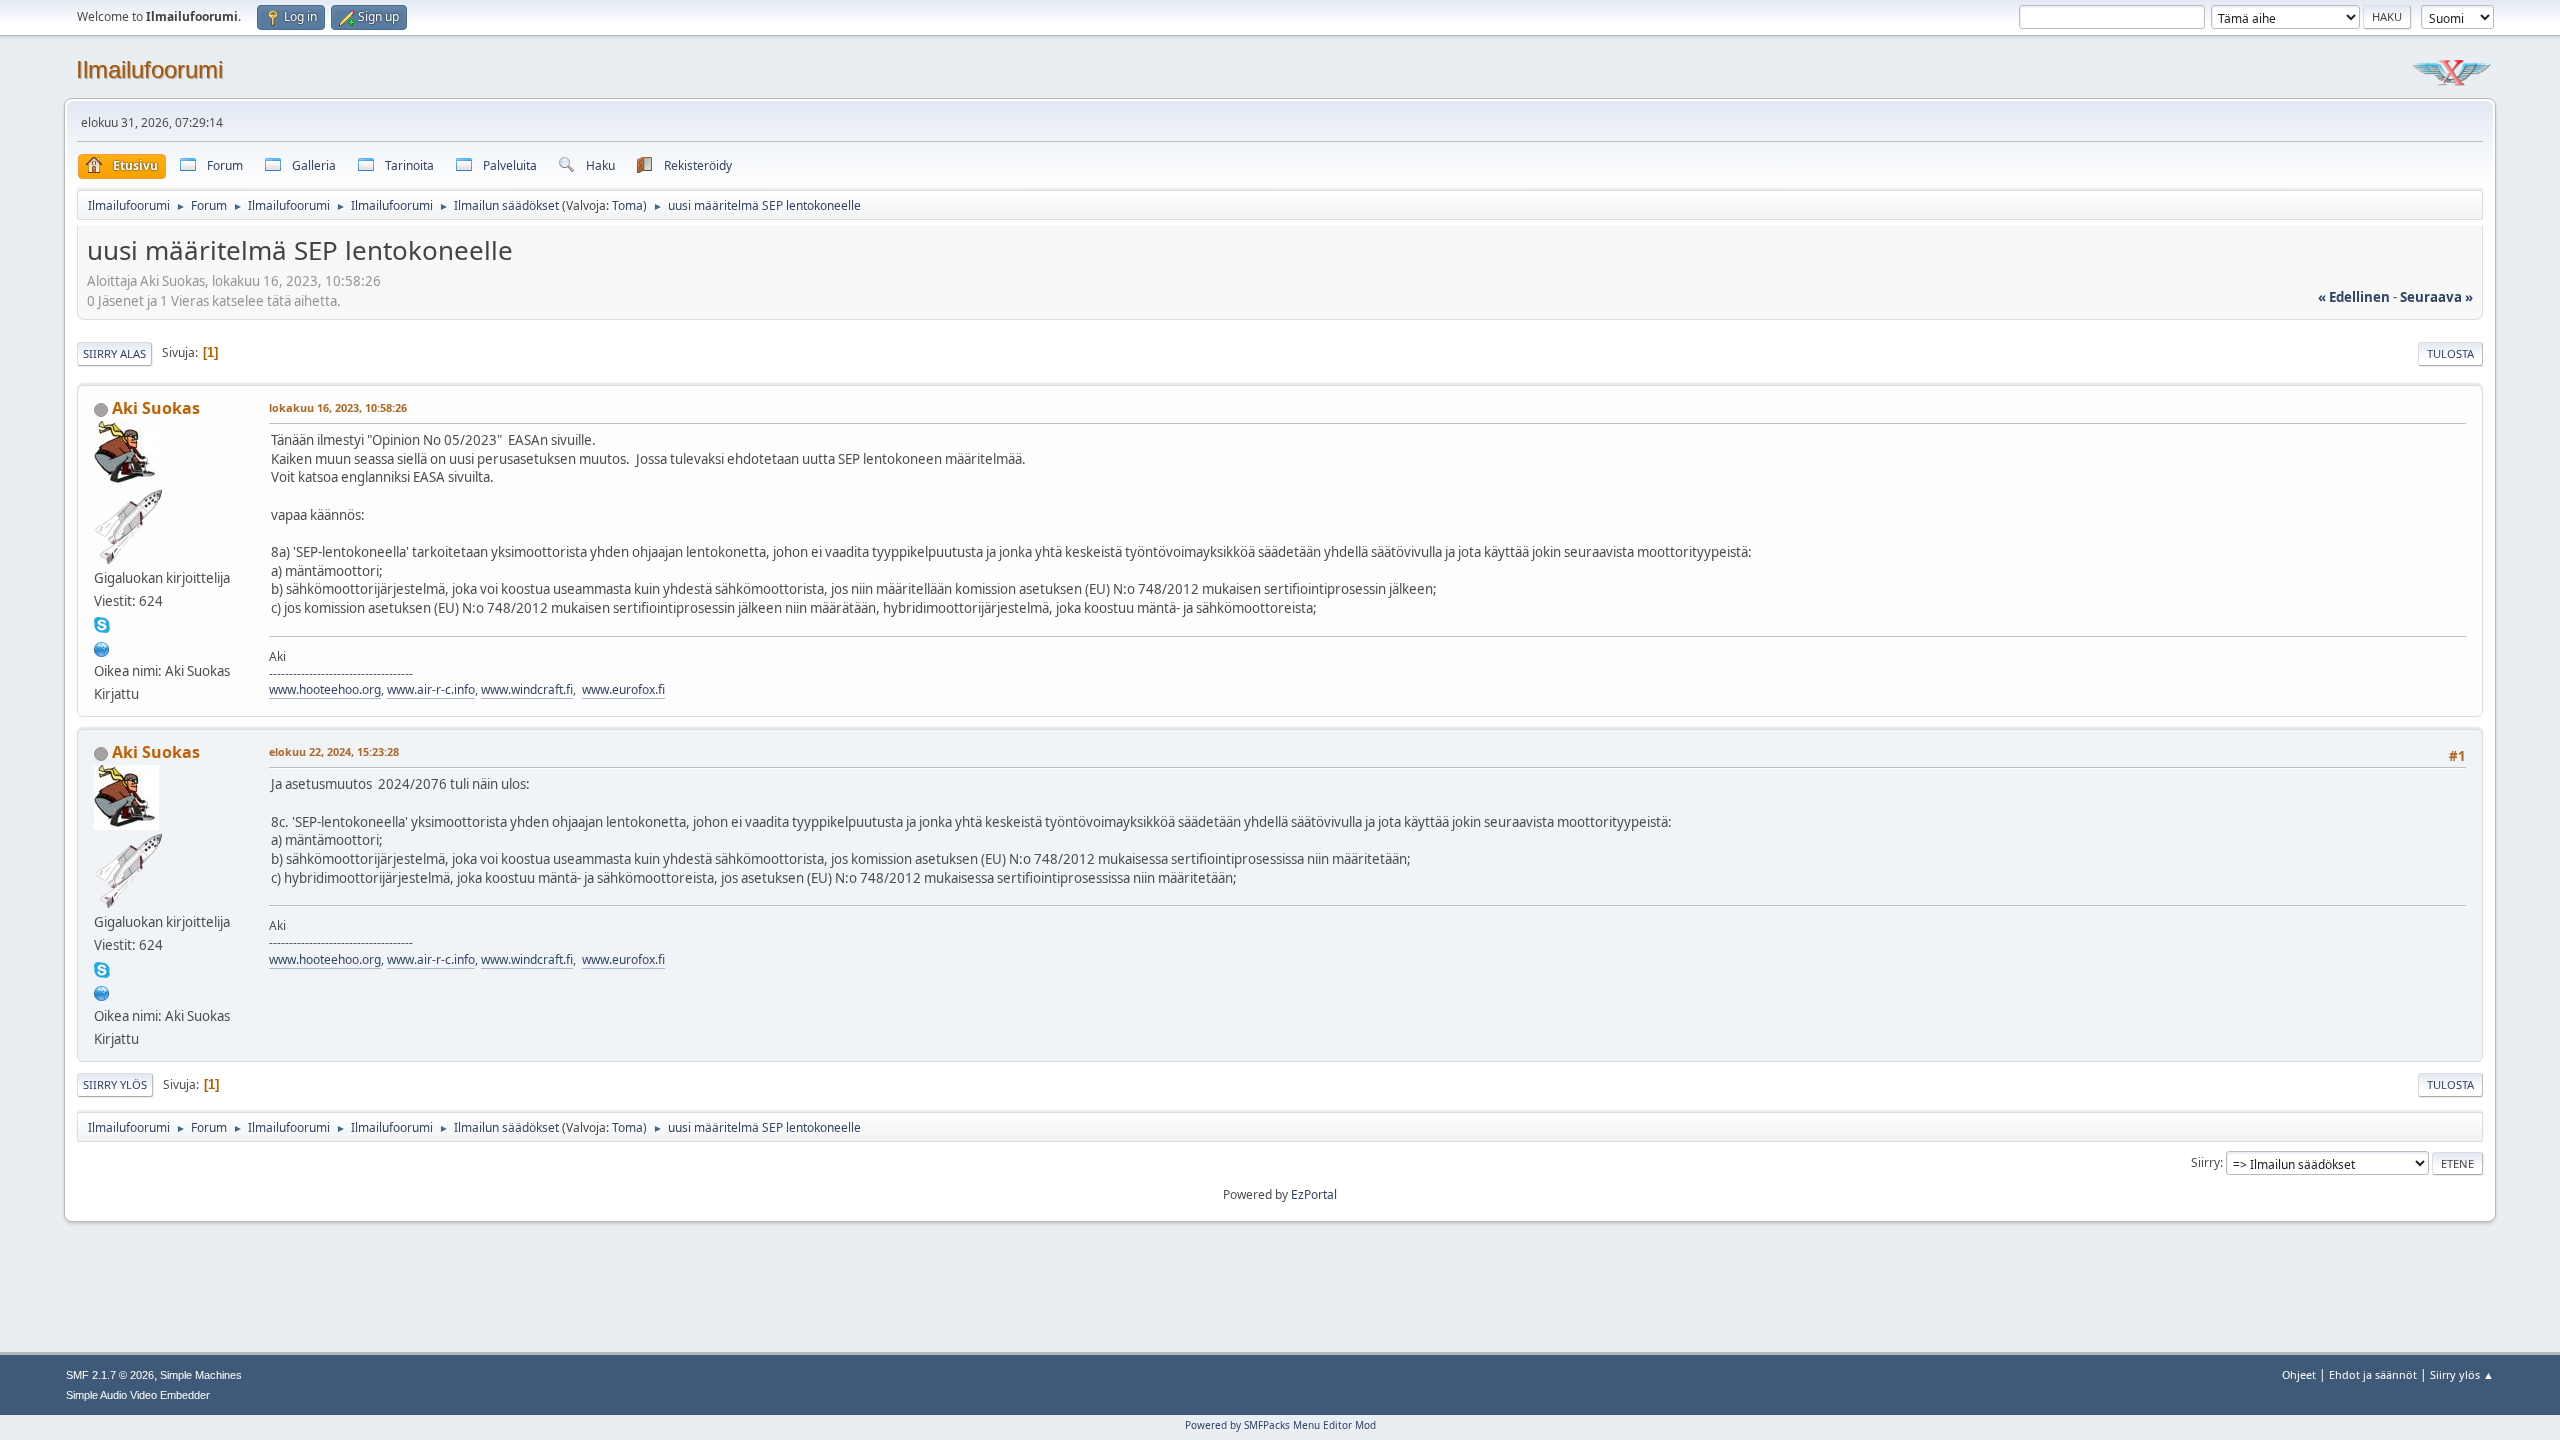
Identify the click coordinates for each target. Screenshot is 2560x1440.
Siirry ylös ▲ (2462, 1374)
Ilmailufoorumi (149, 69)
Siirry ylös (115, 1084)
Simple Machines (201, 1375)
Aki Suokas (156, 408)
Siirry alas (114, 353)
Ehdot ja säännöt (2373, 1374)
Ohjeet (2299, 1374)
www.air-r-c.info (431, 689)
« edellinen (2354, 297)
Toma (627, 205)
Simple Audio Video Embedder (138, 1395)
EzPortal (1314, 1194)
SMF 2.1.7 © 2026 (110, 1375)
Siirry (2205, 1162)
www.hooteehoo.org (325, 689)
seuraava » (2436, 297)
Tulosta (2450, 353)
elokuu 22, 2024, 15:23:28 (334, 751)
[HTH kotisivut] (102, 647)
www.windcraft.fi (527, 689)
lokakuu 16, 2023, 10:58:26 (338, 407)
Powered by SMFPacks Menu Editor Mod (1280, 1425)
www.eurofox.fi (623, 689)
